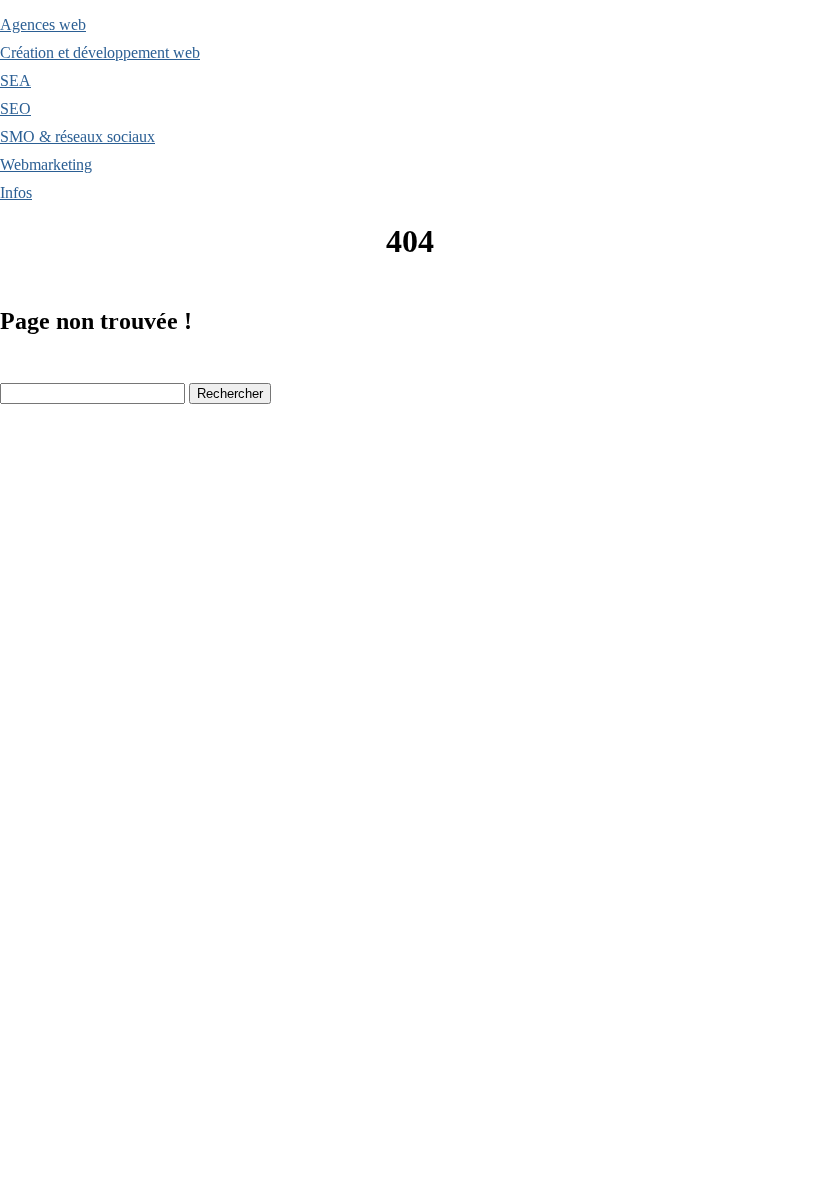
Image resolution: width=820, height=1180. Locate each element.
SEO (15, 108)
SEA (15, 80)
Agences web (43, 24)
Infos (16, 192)
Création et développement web (100, 52)
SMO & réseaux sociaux (77, 136)
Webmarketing (46, 164)
